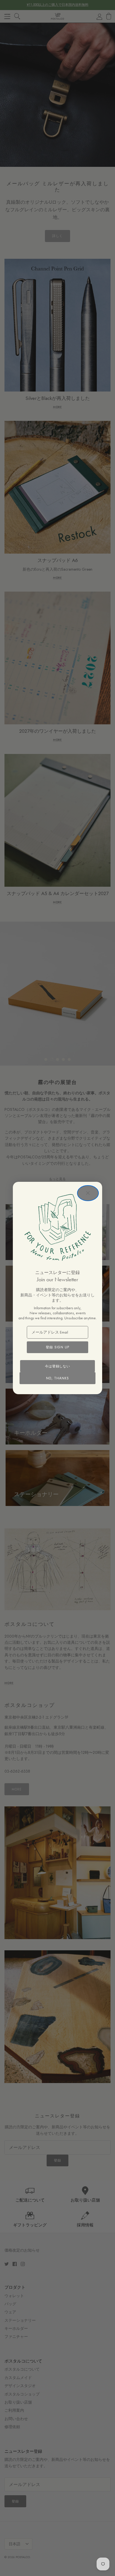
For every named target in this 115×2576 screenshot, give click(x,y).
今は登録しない (58, 1366)
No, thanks (57, 1378)
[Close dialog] (88, 1193)
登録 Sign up (57, 1347)
